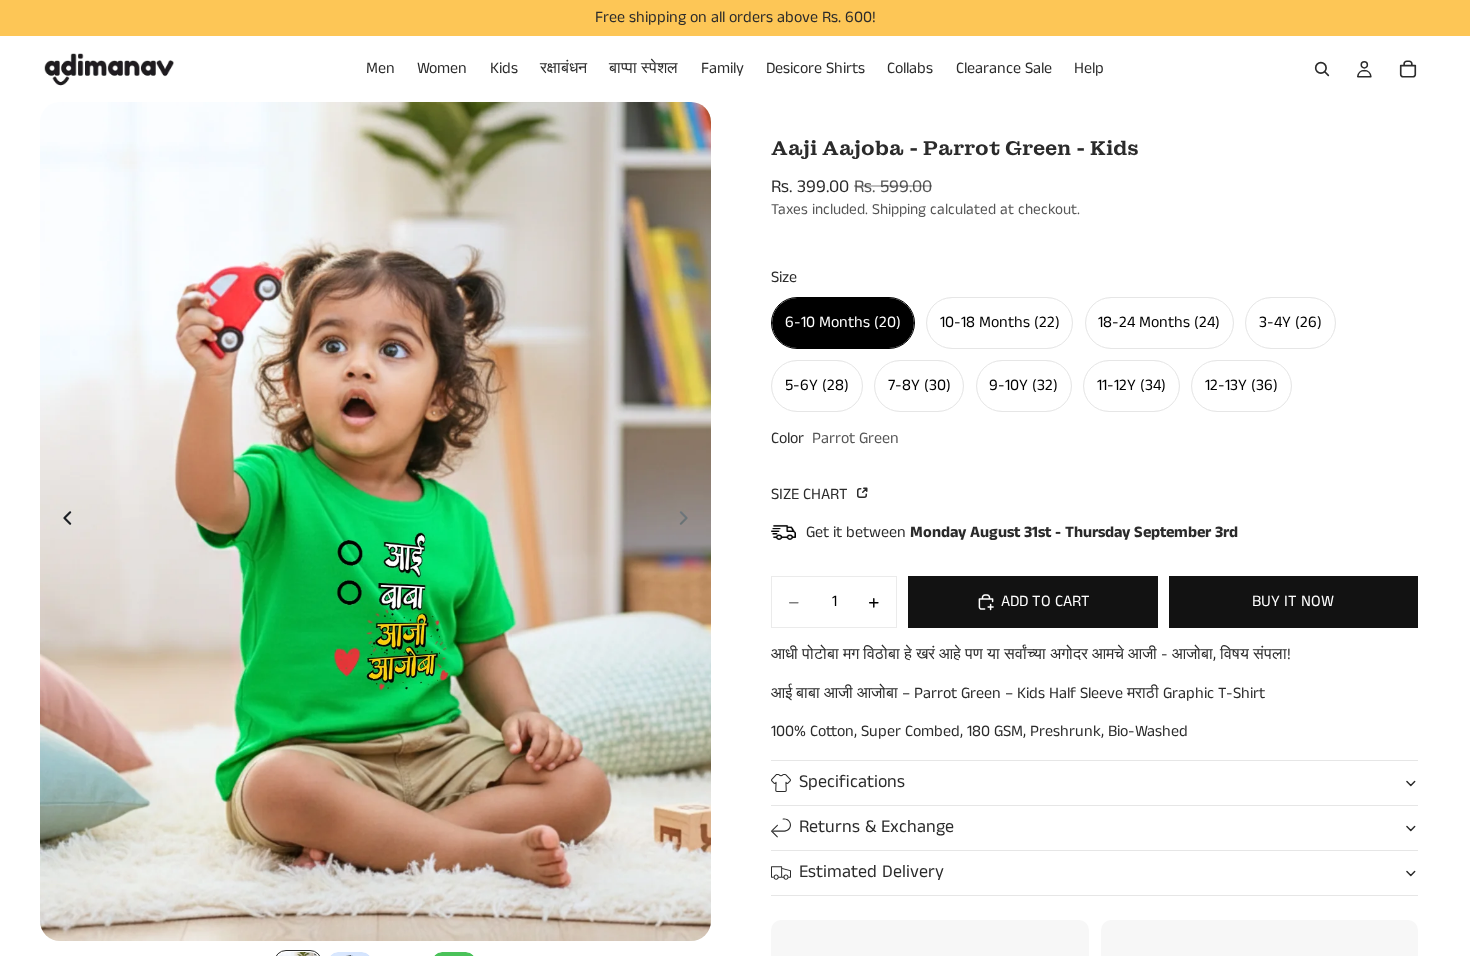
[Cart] (1408, 69)
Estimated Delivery (871, 872)
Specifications (852, 782)
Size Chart (811, 494)
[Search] (1322, 69)
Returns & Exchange (876, 827)
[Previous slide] (62, 522)
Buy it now (1293, 601)
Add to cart (1045, 601)
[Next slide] (689, 522)
